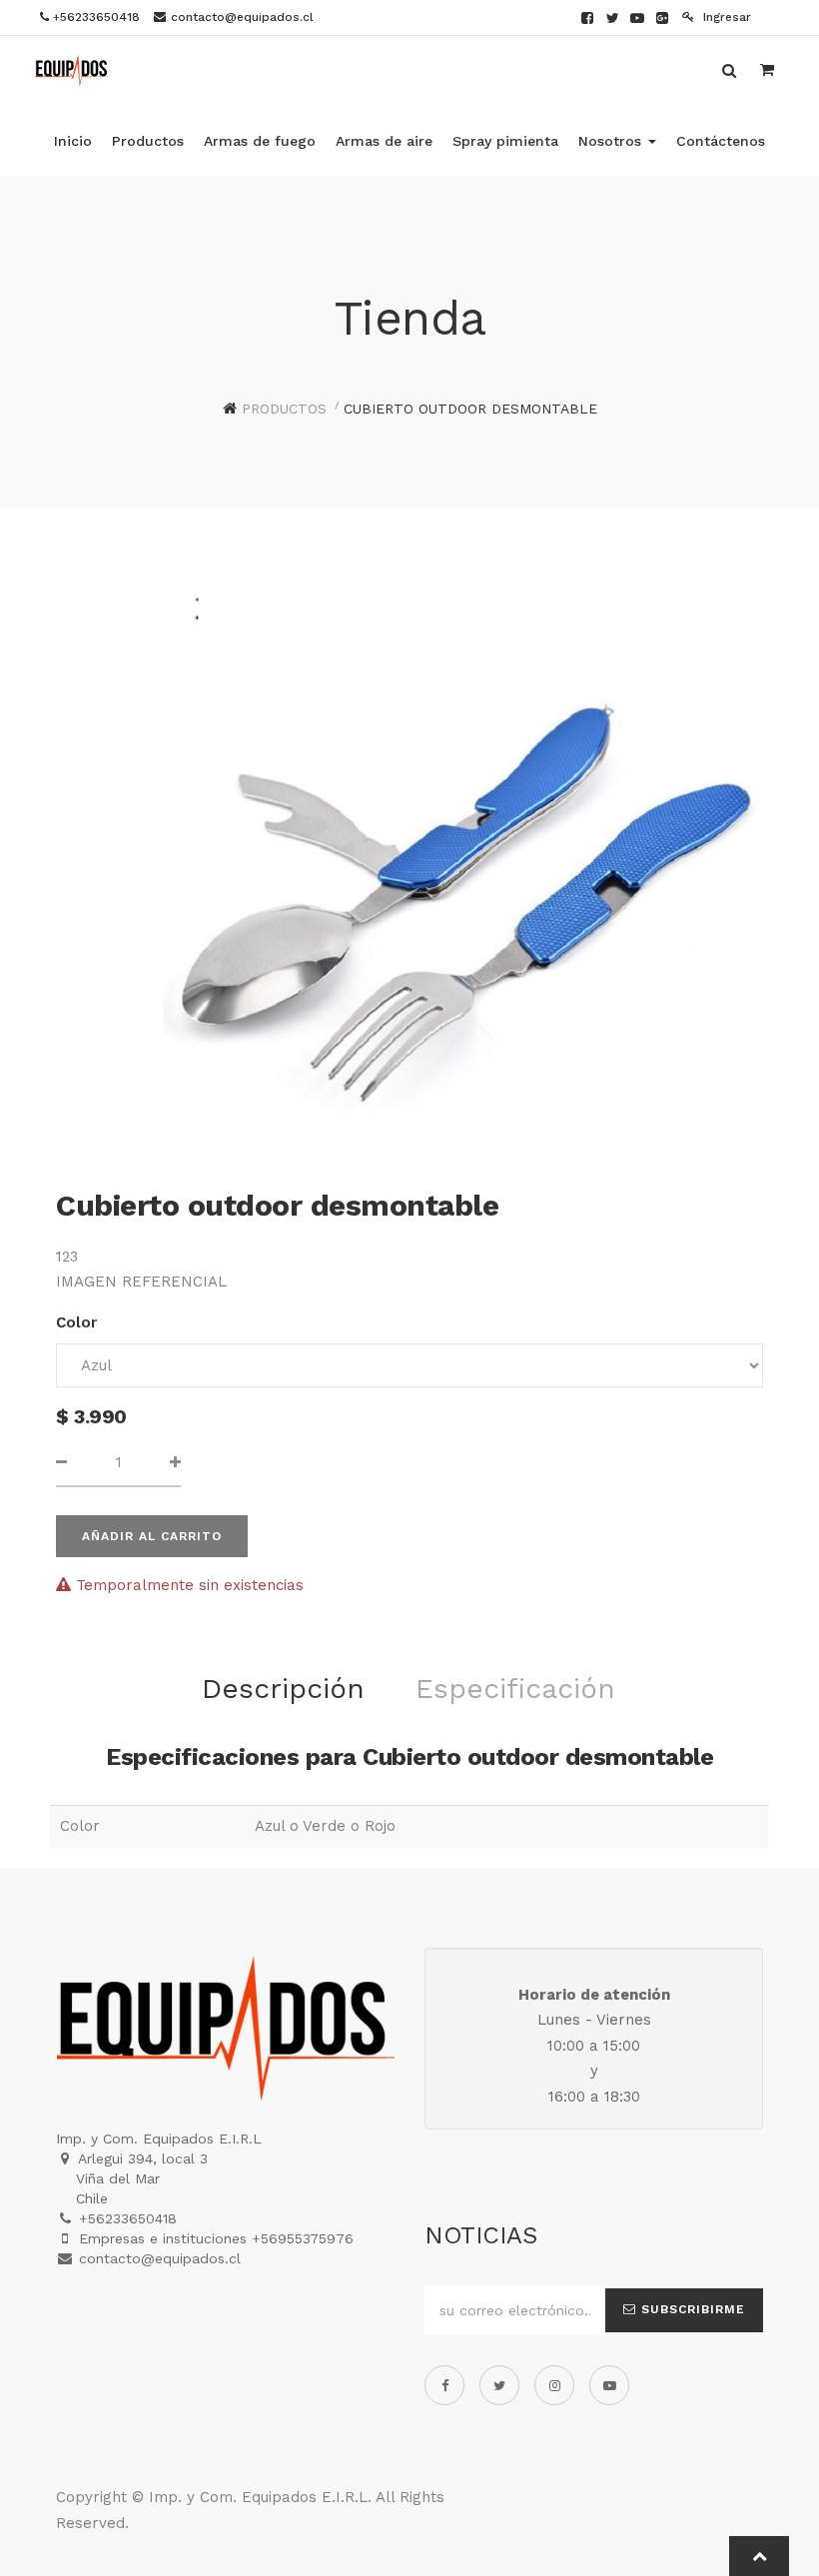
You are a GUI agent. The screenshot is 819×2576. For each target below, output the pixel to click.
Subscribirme (691, 2309)
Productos (284, 409)
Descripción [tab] (283, 1689)
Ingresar (725, 17)
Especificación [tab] (515, 1689)
